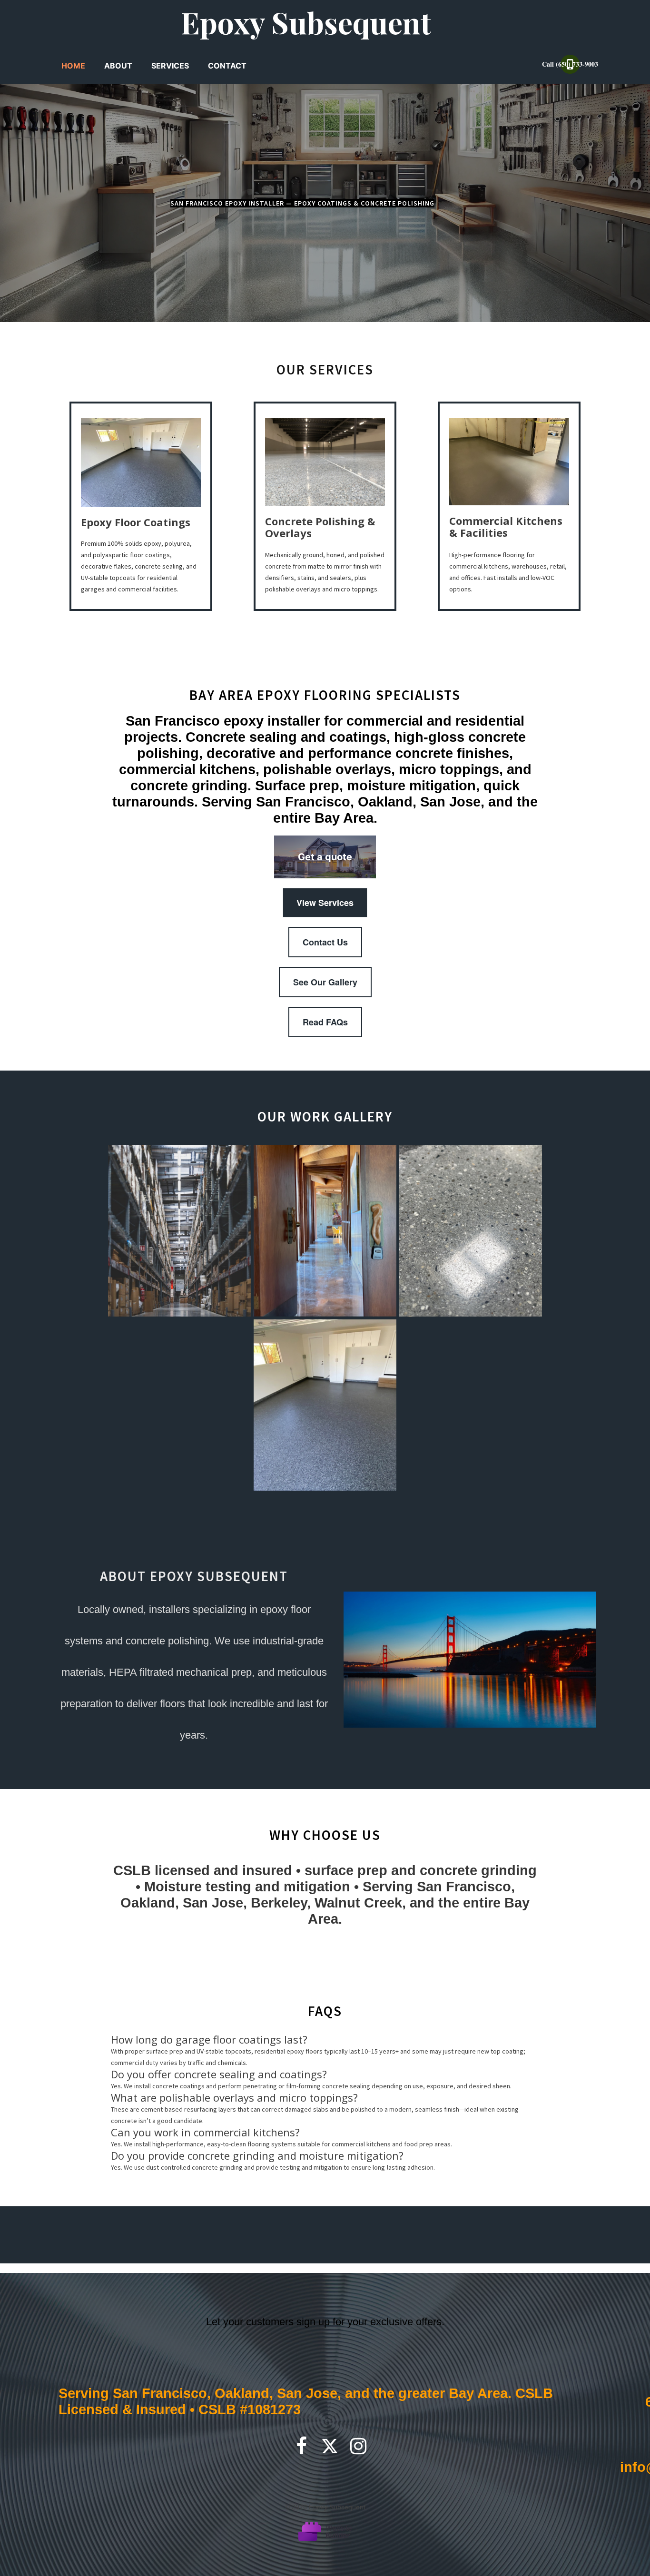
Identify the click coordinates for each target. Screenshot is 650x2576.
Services (170, 66)
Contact (227, 66)
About (118, 66)
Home (73, 66)
